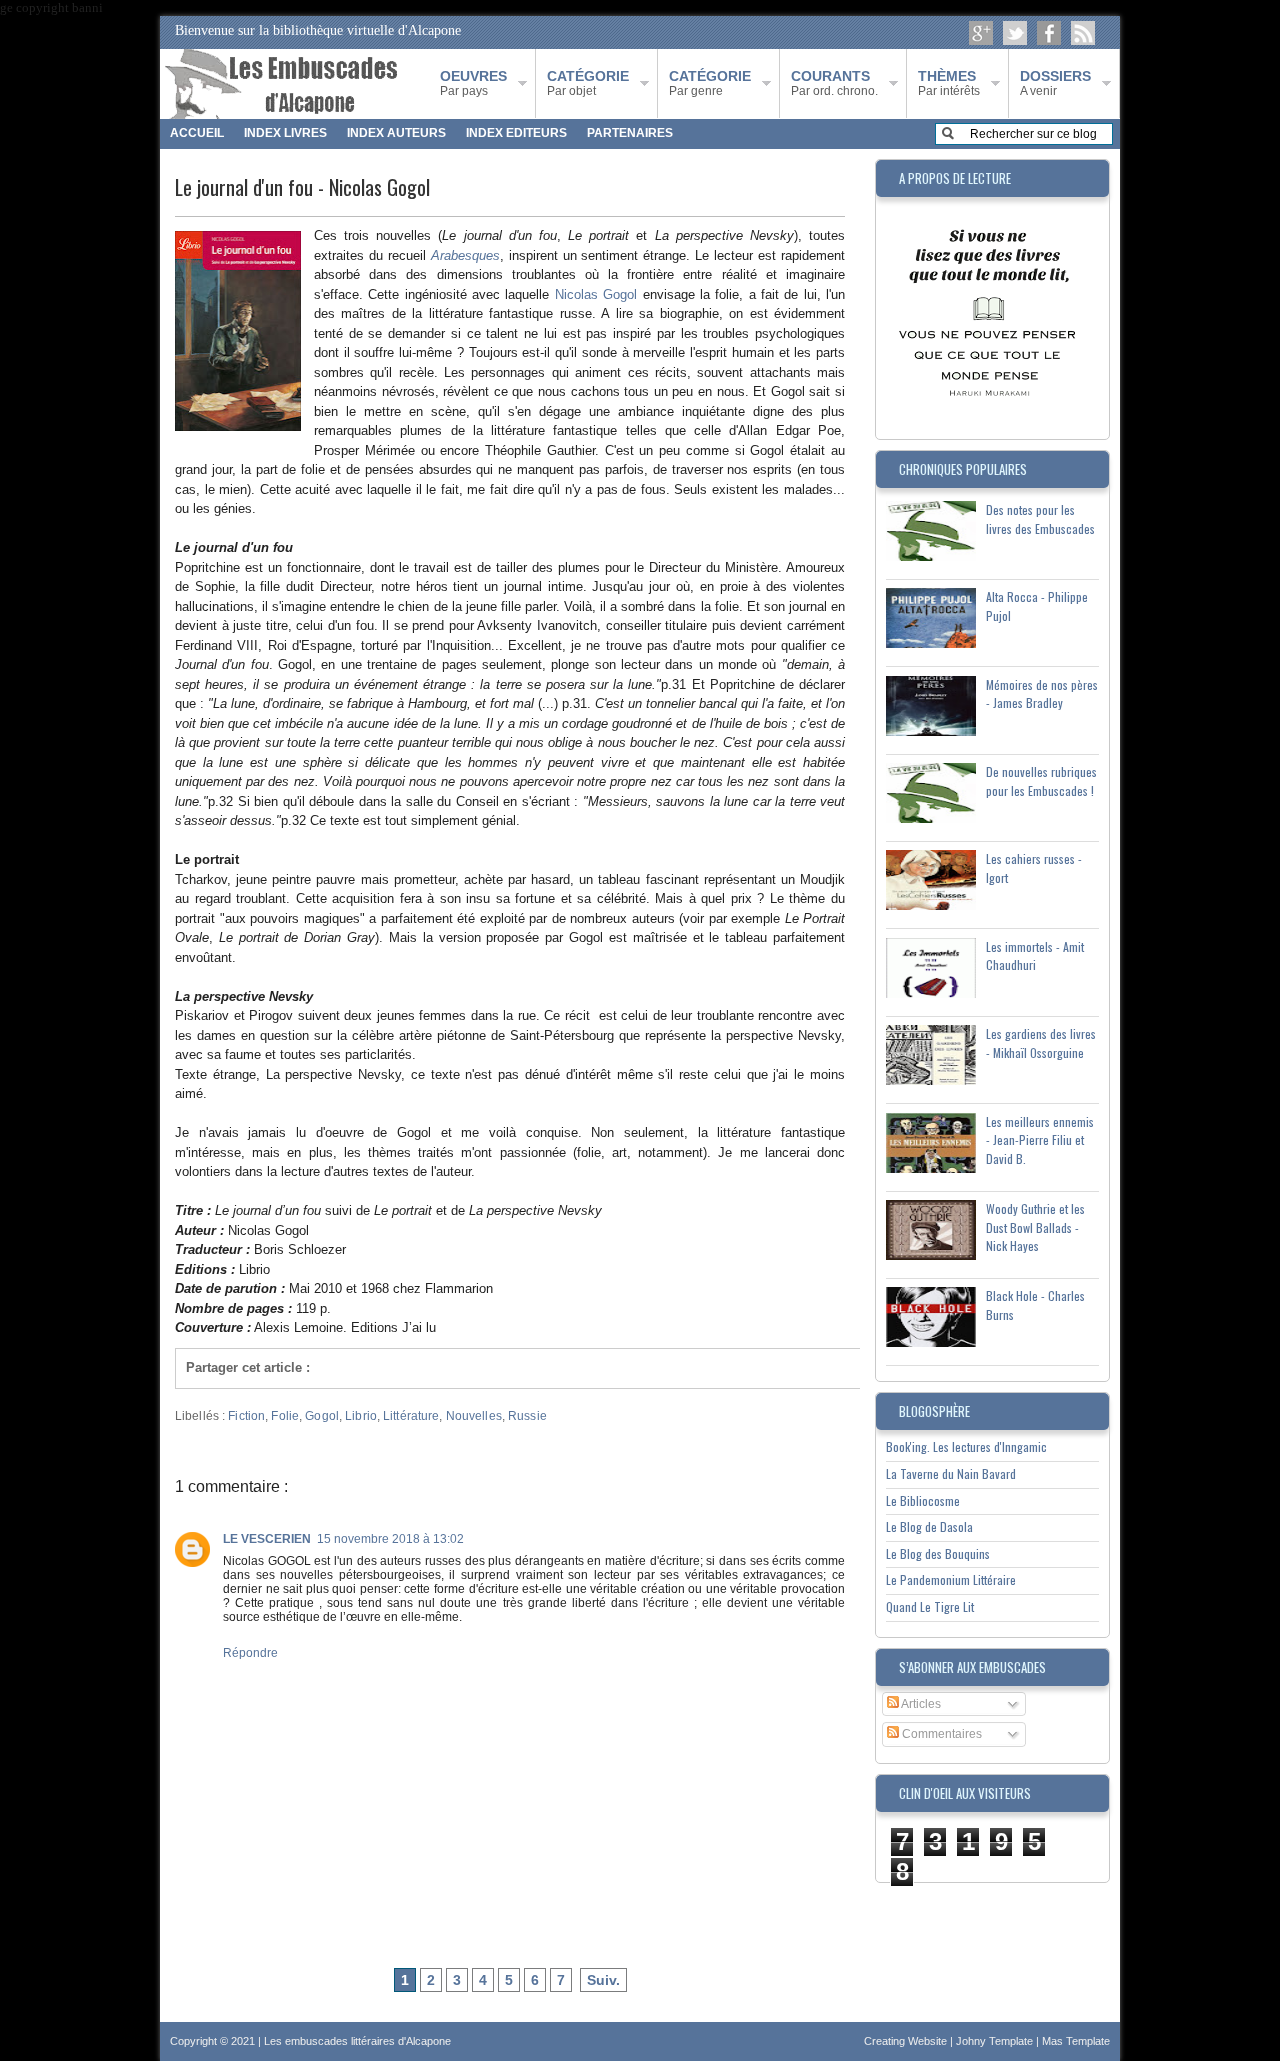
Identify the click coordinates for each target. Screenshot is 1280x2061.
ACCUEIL (197, 133)
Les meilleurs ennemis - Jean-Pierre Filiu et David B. (1040, 1140)
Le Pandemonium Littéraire (951, 1579)
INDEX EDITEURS (516, 133)
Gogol (322, 1416)
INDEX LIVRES (285, 133)
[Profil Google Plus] (981, 33)
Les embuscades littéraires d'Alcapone (357, 2041)
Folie (285, 1416)
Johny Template (996, 2041)
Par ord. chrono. (834, 83)
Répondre (250, 1653)
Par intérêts (949, 83)
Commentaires (940, 1734)
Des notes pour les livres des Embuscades (1040, 519)
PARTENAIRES (630, 133)
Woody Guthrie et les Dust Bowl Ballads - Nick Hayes (1035, 1227)
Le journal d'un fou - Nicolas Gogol (302, 187)
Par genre (710, 83)
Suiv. (603, 1980)
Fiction (246, 1416)
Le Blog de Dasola (929, 1526)
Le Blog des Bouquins (938, 1553)
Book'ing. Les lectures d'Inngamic (966, 1446)
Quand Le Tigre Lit (930, 1606)
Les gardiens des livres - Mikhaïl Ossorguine (1041, 1043)
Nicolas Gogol (596, 294)
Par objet (588, 83)
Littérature (411, 1416)
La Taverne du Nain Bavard (951, 1473)
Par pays (473, 83)
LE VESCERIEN (267, 1539)
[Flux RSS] (1083, 33)
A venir (1055, 83)
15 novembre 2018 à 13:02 (390, 1539)
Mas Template (1076, 2041)
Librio (361, 1416)
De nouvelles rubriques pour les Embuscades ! (1041, 781)
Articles (920, 1704)
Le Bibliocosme (923, 1500)
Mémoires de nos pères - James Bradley (1042, 694)
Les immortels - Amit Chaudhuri (1035, 956)
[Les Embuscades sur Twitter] (1015, 33)
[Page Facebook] (1049, 33)
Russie (527, 1416)
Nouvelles (474, 1416)
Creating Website (907, 2041)
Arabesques (465, 255)
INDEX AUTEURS (396, 133)
